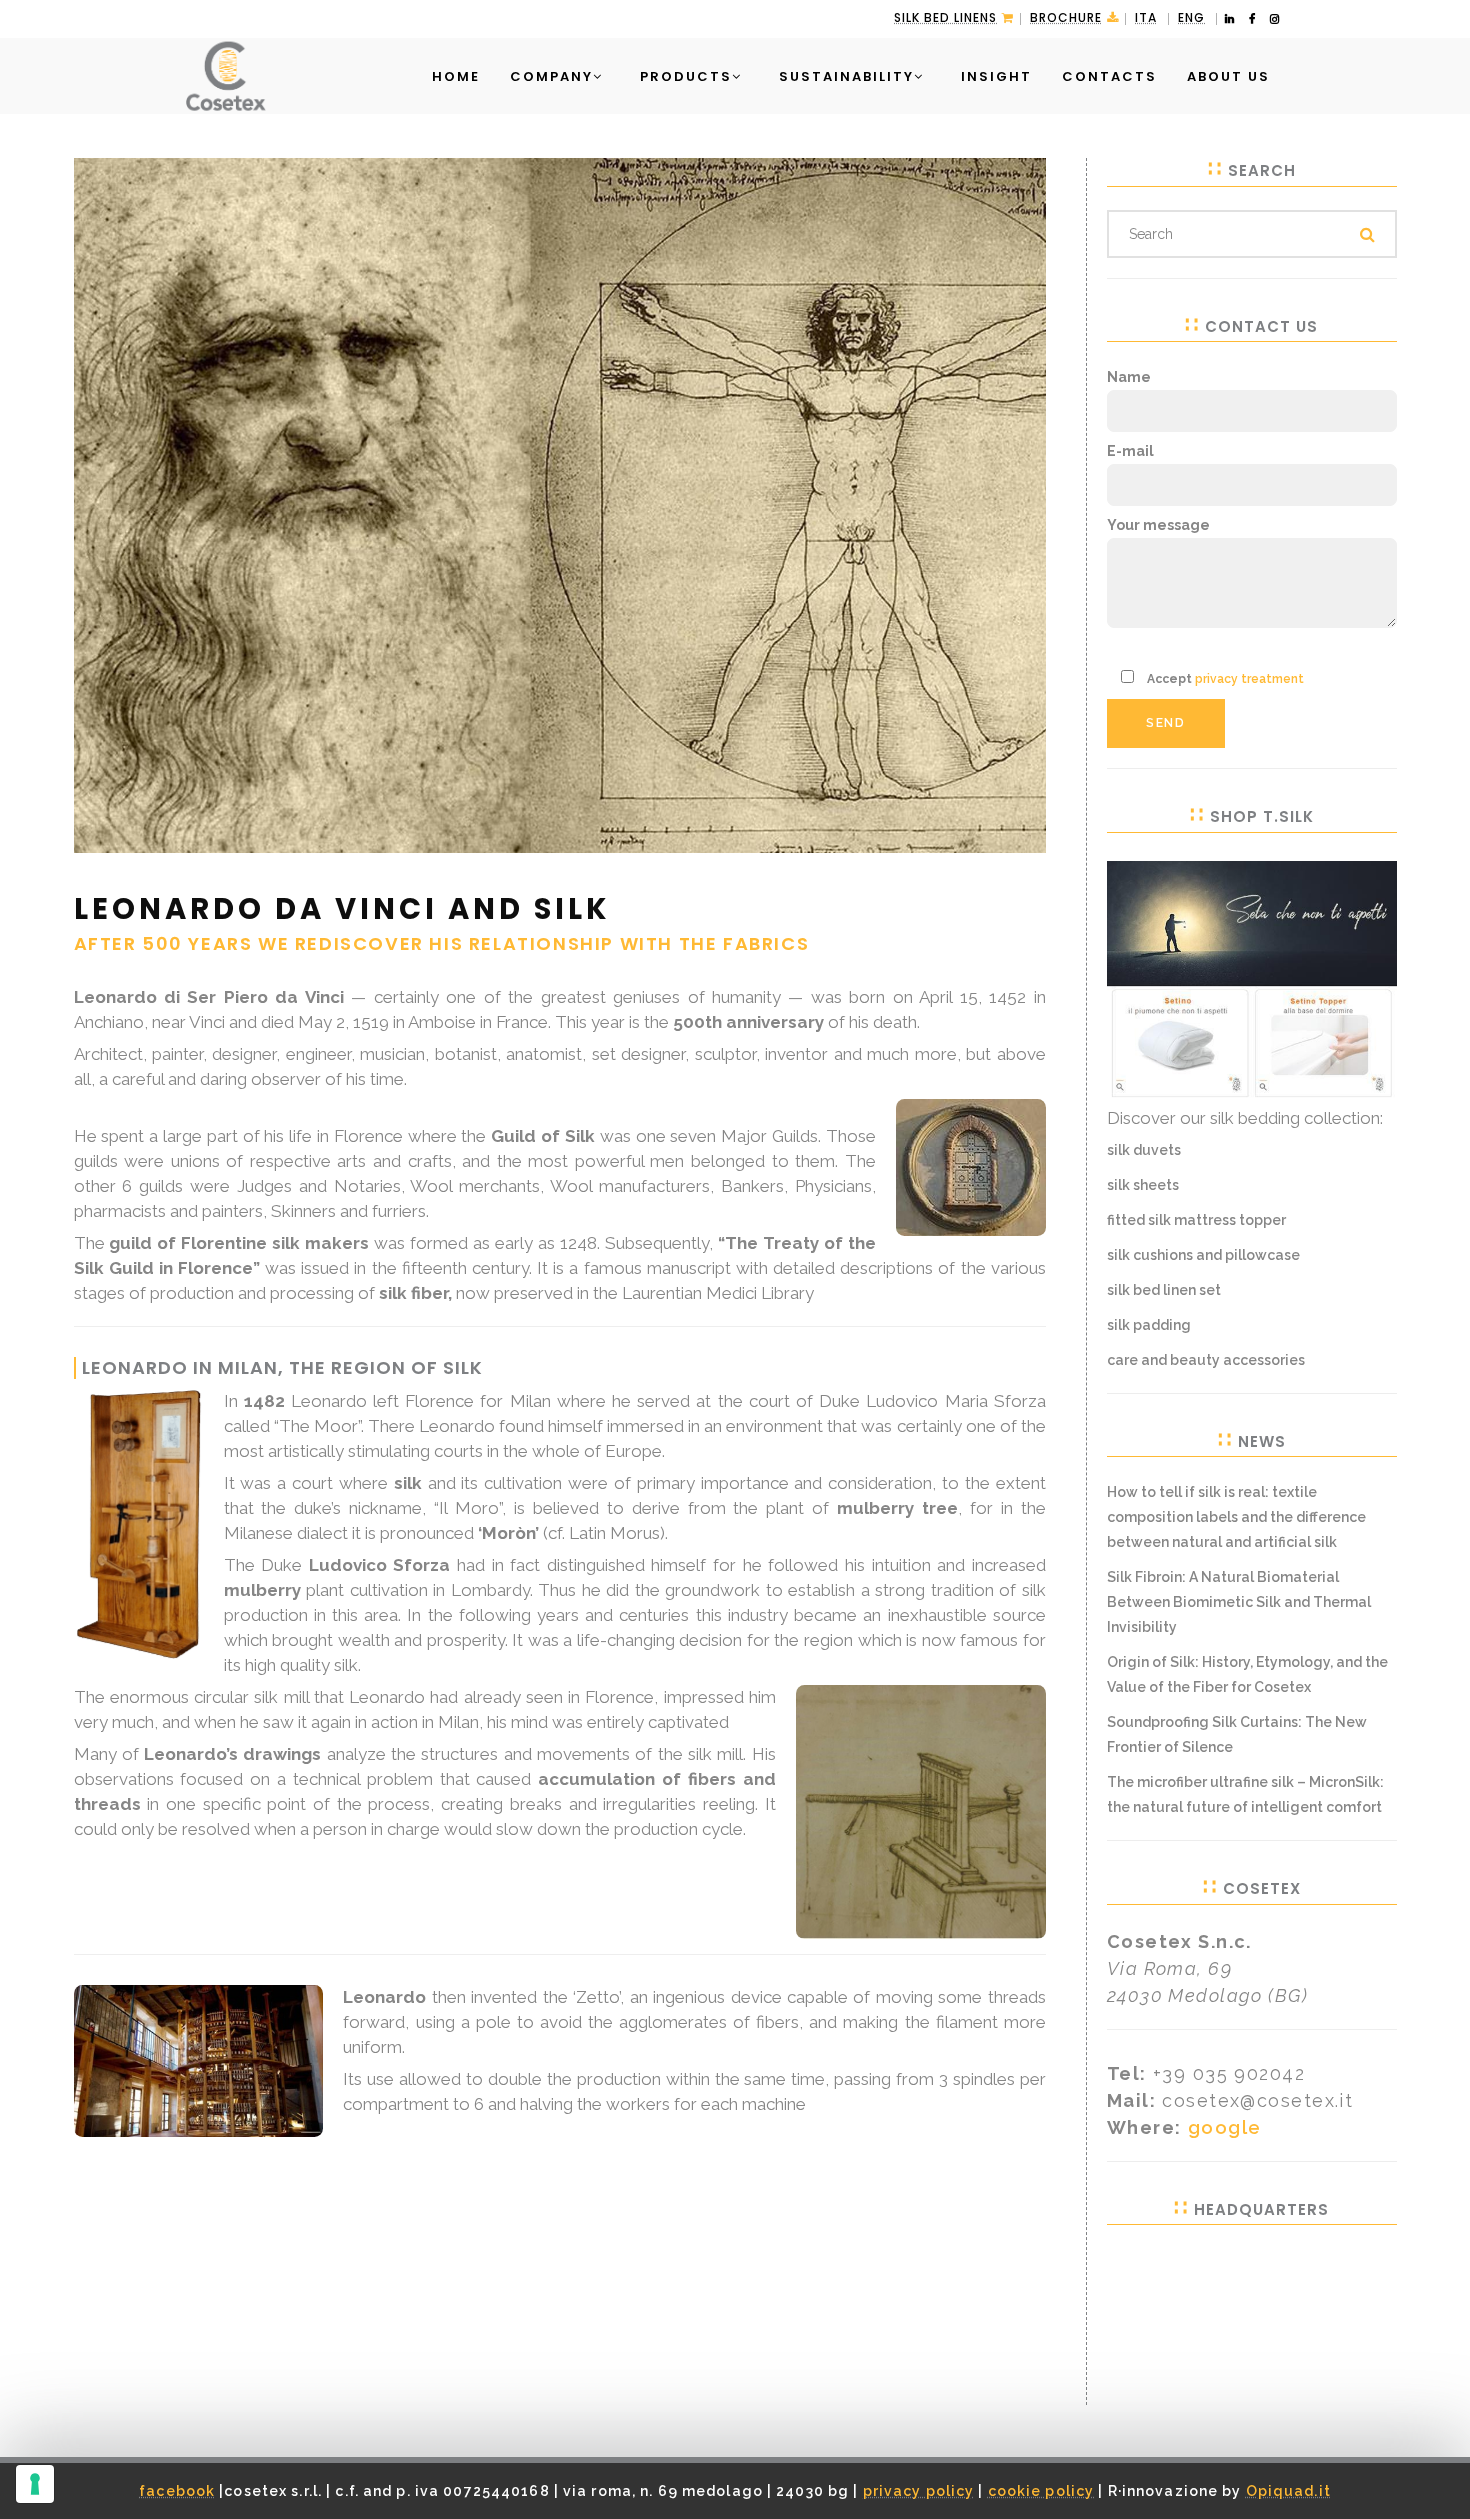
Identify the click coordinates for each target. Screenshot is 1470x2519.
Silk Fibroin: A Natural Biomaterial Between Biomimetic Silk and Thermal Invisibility (1239, 1602)
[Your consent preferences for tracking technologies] (35, 2484)
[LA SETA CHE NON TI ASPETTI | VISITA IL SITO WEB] (1252, 978)
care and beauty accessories (1206, 1360)
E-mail (1130, 451)
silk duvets (1144, 1150)
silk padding (1149, 1325)
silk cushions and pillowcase (1203, 1255)
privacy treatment (1249, 679)
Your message (1158, 525)
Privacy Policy (919, 2491)
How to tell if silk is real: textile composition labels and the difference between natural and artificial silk (1236, 1517)
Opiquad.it (1288, 2491)
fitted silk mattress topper (1196, 1220)
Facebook (177, 2491)
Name (1129, 377)
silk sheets (1143, 1185)
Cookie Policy (1041, 2491)
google (1225, 2127)
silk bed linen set (1164, 1290)
